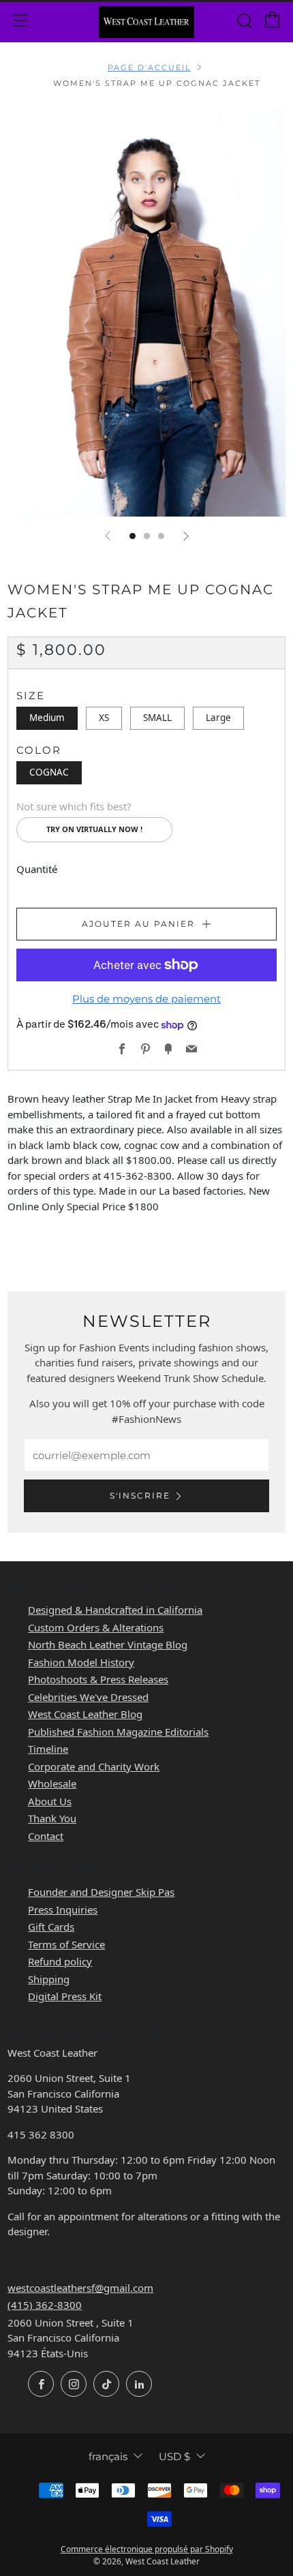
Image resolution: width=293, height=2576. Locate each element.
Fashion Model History (81, 1662)
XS (104, 718)
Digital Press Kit (65, 1996)
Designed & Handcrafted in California (115, 1610)
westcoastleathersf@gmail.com (80, 2288)
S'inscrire (140, 1496)
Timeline (48, 1749)
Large (218, 718)
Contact (46, 1836)
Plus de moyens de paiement (146, 999)
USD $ (174, 2456)
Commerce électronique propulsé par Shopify (147, 2549)
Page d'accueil (149, 67)
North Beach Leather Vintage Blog (108, 1644)
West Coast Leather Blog (85, 1714)
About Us (50, 1801)
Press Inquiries (63, 1910)
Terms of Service (66, 1944)
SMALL (157, 718)
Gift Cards (51, 1927)
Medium (47, 718)
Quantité (37, 869)
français (108, 2456)
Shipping (49, 1979)
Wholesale (52, 1783)
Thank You (52, 1818)
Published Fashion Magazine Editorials (118, 1732)
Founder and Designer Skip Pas (101, 1892)
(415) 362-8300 (45, 2305)
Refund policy (60, 1961)
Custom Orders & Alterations (96, 1627)
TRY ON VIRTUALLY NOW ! (94, 829)
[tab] (133, 536)
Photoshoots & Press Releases (98, 1679)
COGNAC (49, 772)
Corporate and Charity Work (94, 1766)
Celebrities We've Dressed (88, 1697)
